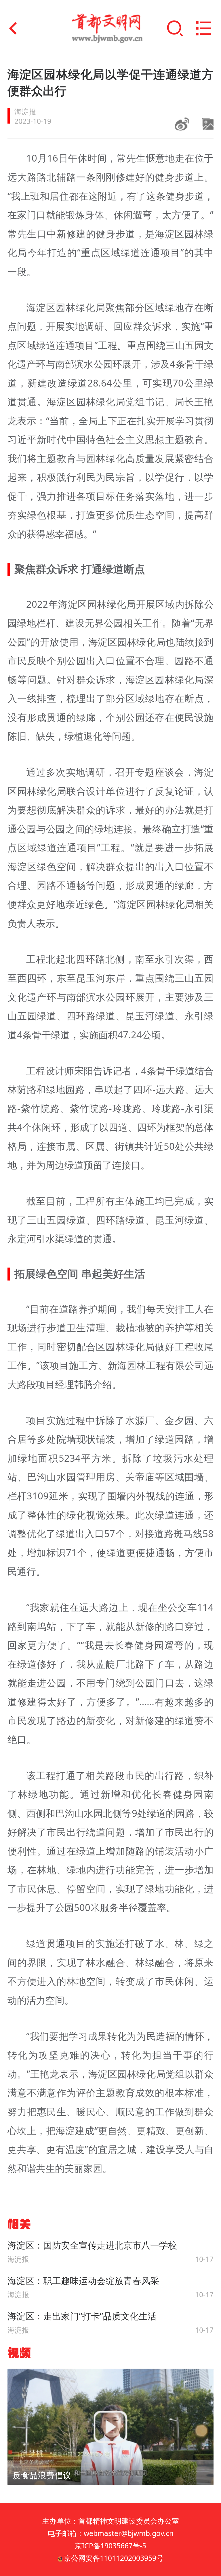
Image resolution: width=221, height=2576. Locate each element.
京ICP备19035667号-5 (110, 2546)
